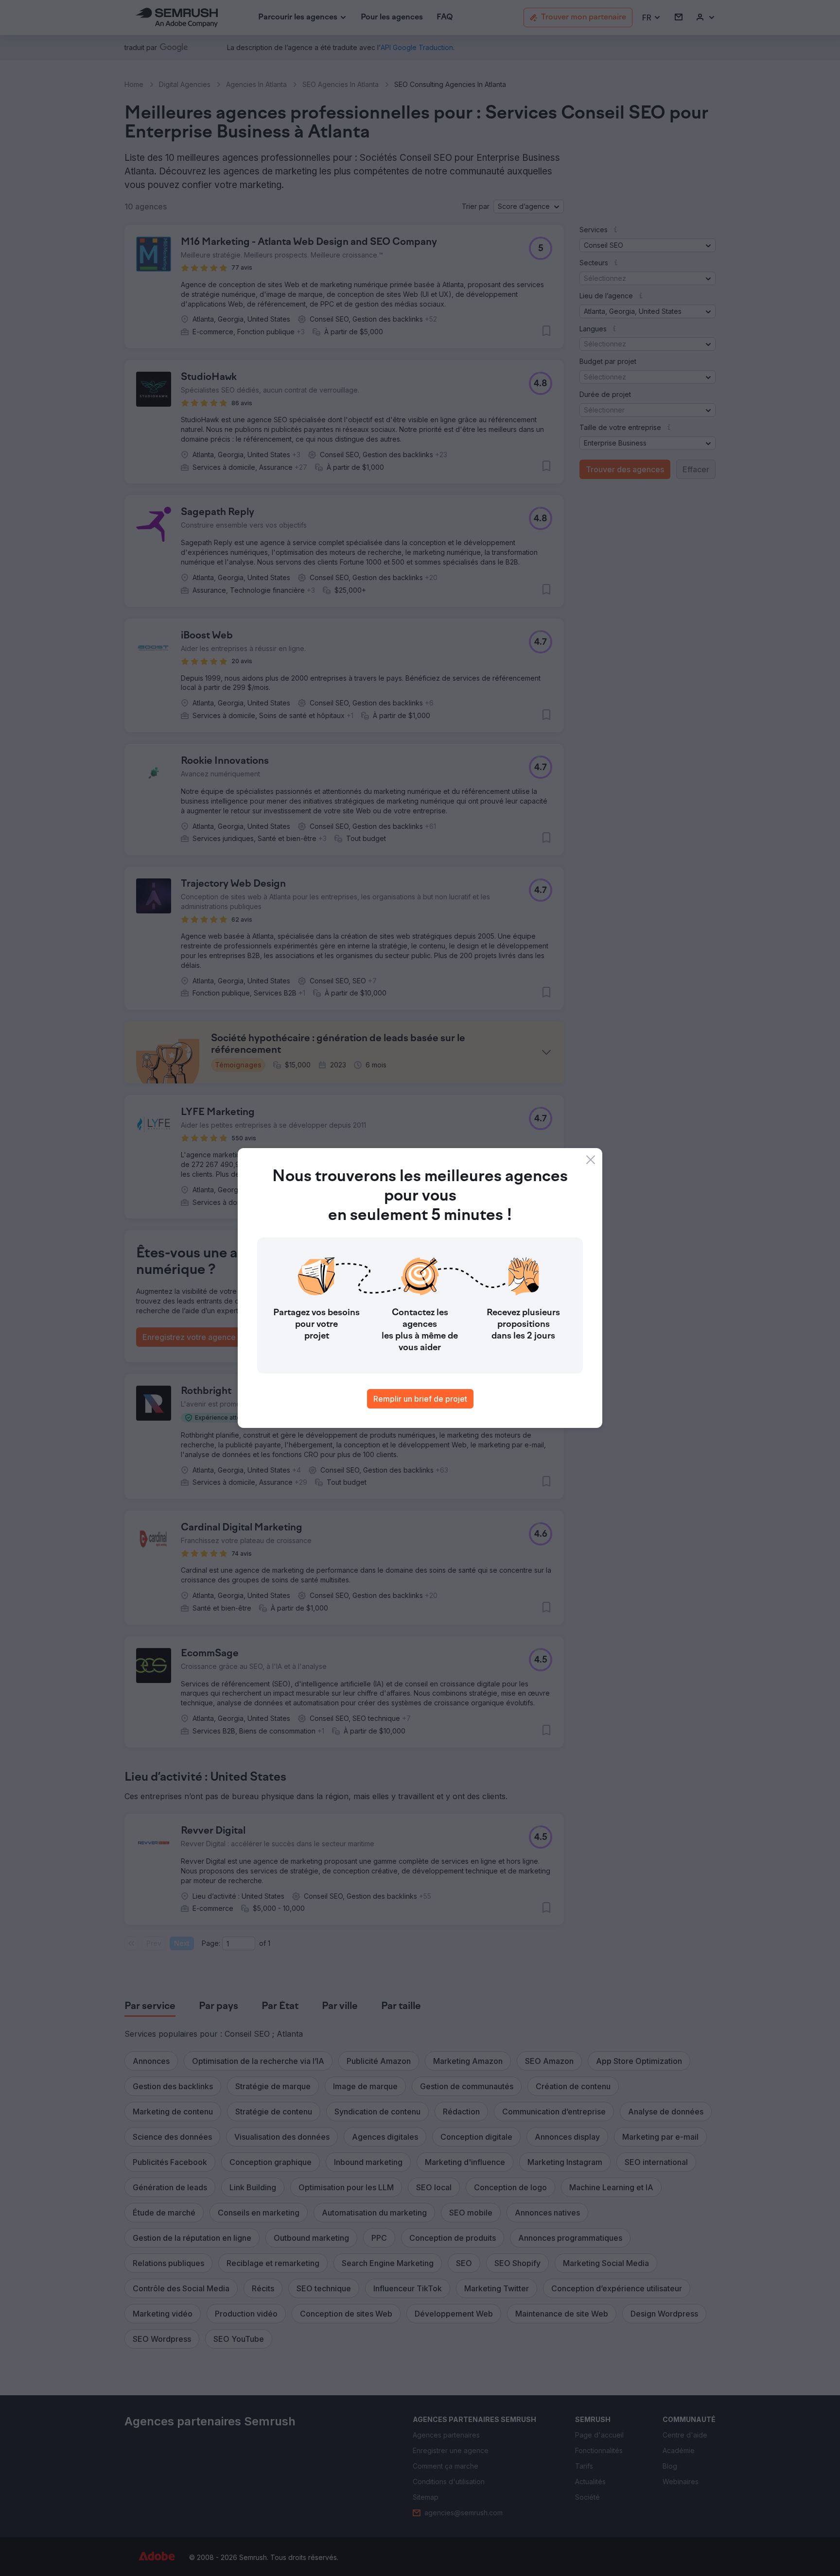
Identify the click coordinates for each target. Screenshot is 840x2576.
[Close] (591, 1160)
